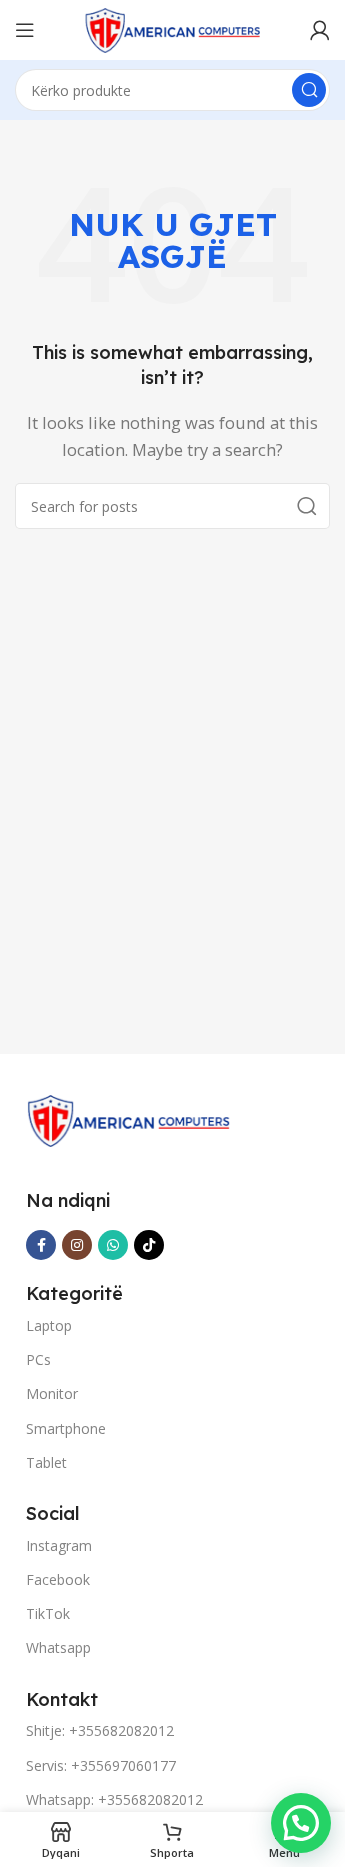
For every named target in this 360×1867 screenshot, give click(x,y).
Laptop (49, 1325)
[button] (301, 1823)
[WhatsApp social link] (113, 1245)
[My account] (320, 30)
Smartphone (66, 1428)
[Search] (309, 90)
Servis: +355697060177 (101, 1765)
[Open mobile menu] (25, 30)
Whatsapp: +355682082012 (114, 1799)
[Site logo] (173, 28)
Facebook (58, 1579)
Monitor (52, 1393)
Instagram (59, 1545)
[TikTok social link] (149, 1245)
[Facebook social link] (41, 1245)
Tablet (46, 1462)
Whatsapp (58, 1647)
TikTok (48, 1613)
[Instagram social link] (77, 1245)
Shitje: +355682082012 (100, 1730)
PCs (38, 1359)
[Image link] (128, 1119)
